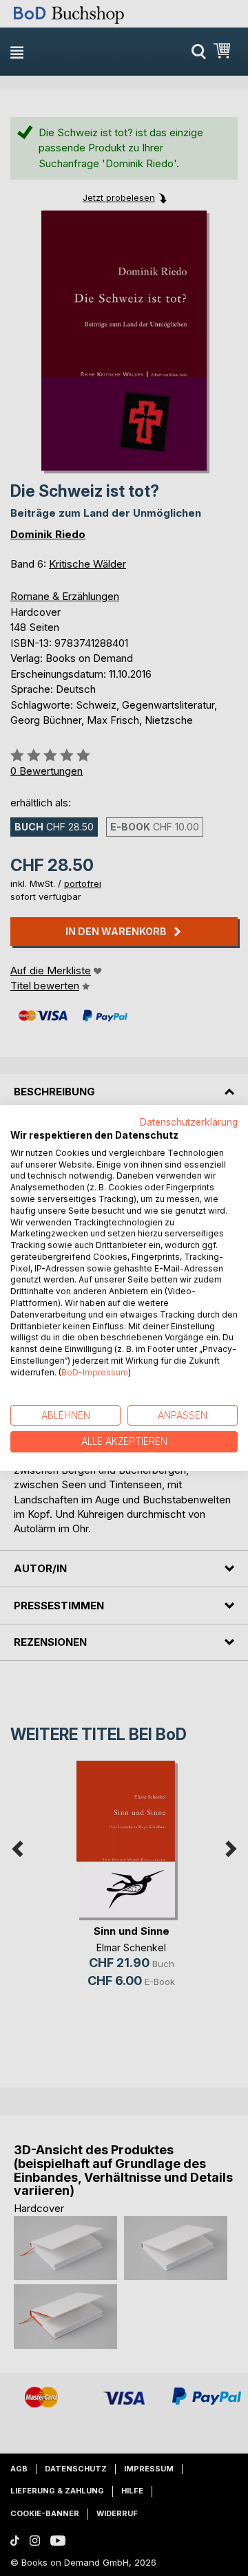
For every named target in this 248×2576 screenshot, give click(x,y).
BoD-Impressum (95, 1372)
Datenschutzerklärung (189, 1122)
